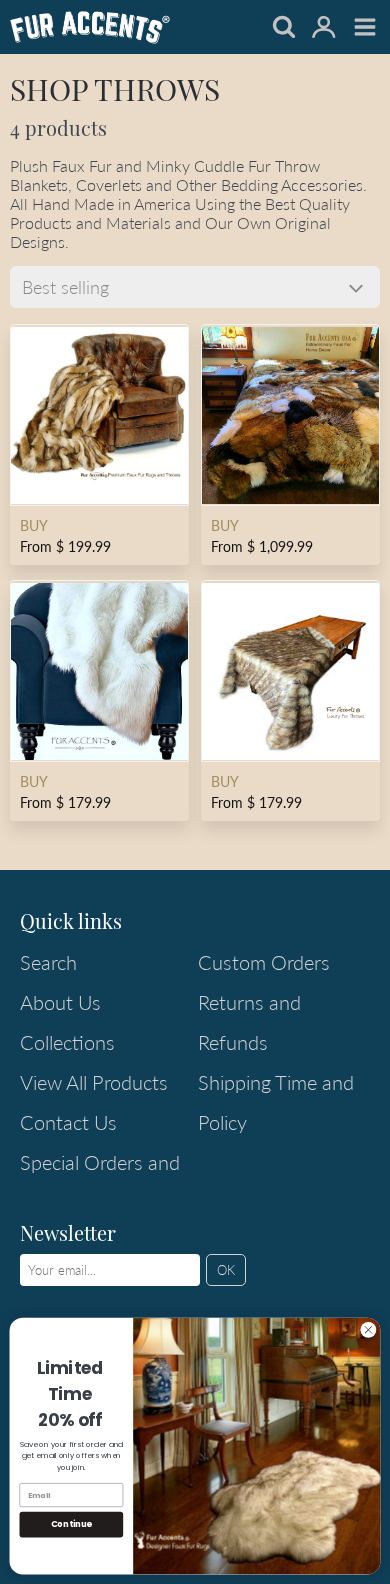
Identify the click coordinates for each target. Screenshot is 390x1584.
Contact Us (68, 1122)
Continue (71, 1524)
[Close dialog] (368, 1329)
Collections (67, 1042)
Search (48, 962)
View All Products (94, 1082)
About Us (60, 1002)
